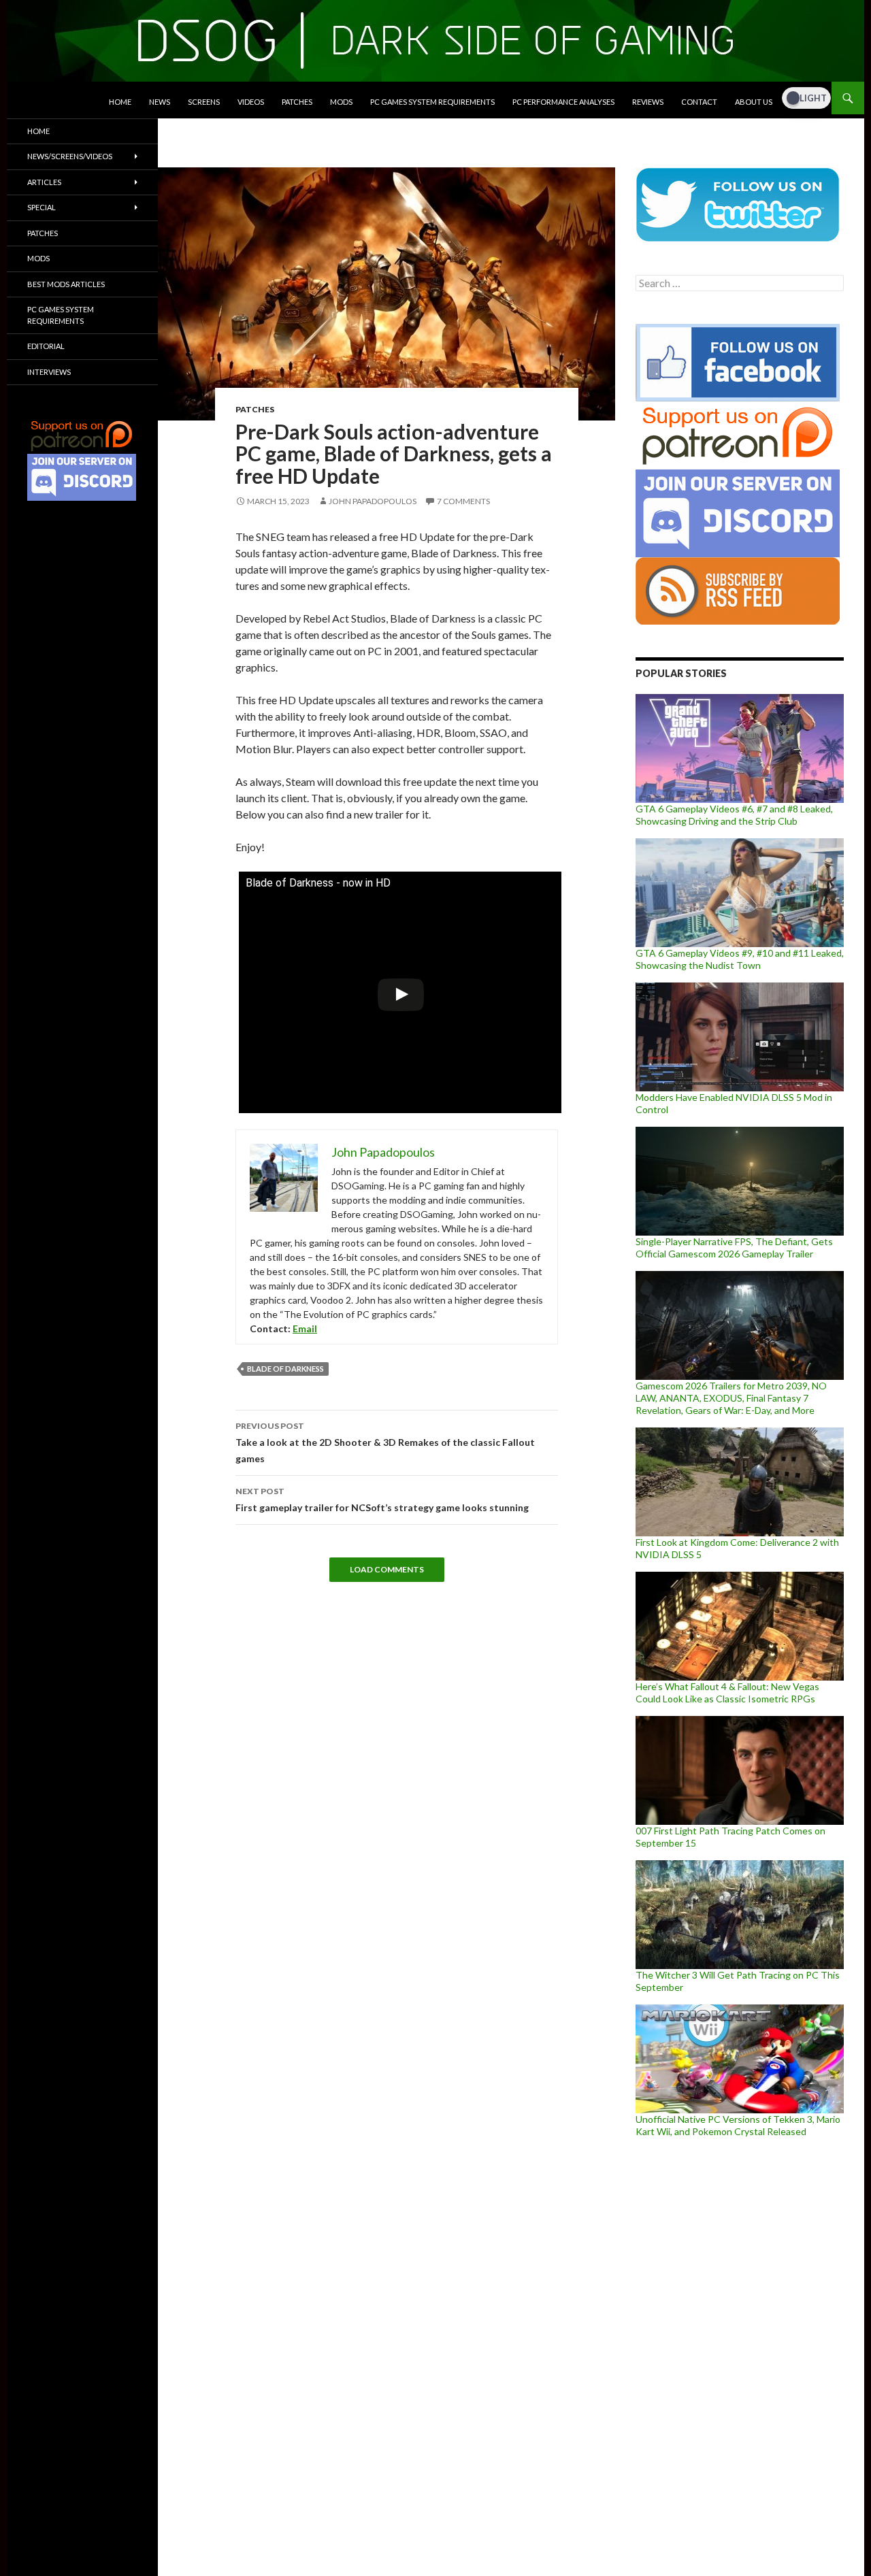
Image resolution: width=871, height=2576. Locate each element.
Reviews (648, 102)
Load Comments (387, 1569)
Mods (341, 102)
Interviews (49, 372)
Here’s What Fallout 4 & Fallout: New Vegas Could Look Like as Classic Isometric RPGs (727, 1692)
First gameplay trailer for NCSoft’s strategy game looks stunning (382, 1500)
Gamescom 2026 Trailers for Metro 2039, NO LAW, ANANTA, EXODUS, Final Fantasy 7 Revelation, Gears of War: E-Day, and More (731, 1398)
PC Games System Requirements (432, 102)
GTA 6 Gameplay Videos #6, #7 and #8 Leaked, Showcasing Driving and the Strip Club (734, 815)
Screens (204, 102)
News (160, 102)
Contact (699, 102)
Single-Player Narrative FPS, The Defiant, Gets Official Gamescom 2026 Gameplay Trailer (734, 1248)
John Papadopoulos (373, 501)
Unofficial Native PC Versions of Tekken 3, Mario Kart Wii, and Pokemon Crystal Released (738, 2125)
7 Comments (463, 501)
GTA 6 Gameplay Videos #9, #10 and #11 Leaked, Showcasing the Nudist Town (740, 959)
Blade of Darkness (285, 1369)
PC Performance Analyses (563, 102)
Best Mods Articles (66, 284)
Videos (251, 102)
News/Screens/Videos (70, 156)
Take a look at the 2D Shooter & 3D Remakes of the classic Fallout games (385, 1442)
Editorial (46, 346)
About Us (754, 102)
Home (120, 102)
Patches (297, 102)
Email (305, 1328)
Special (42, 207)
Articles (44, 182)
